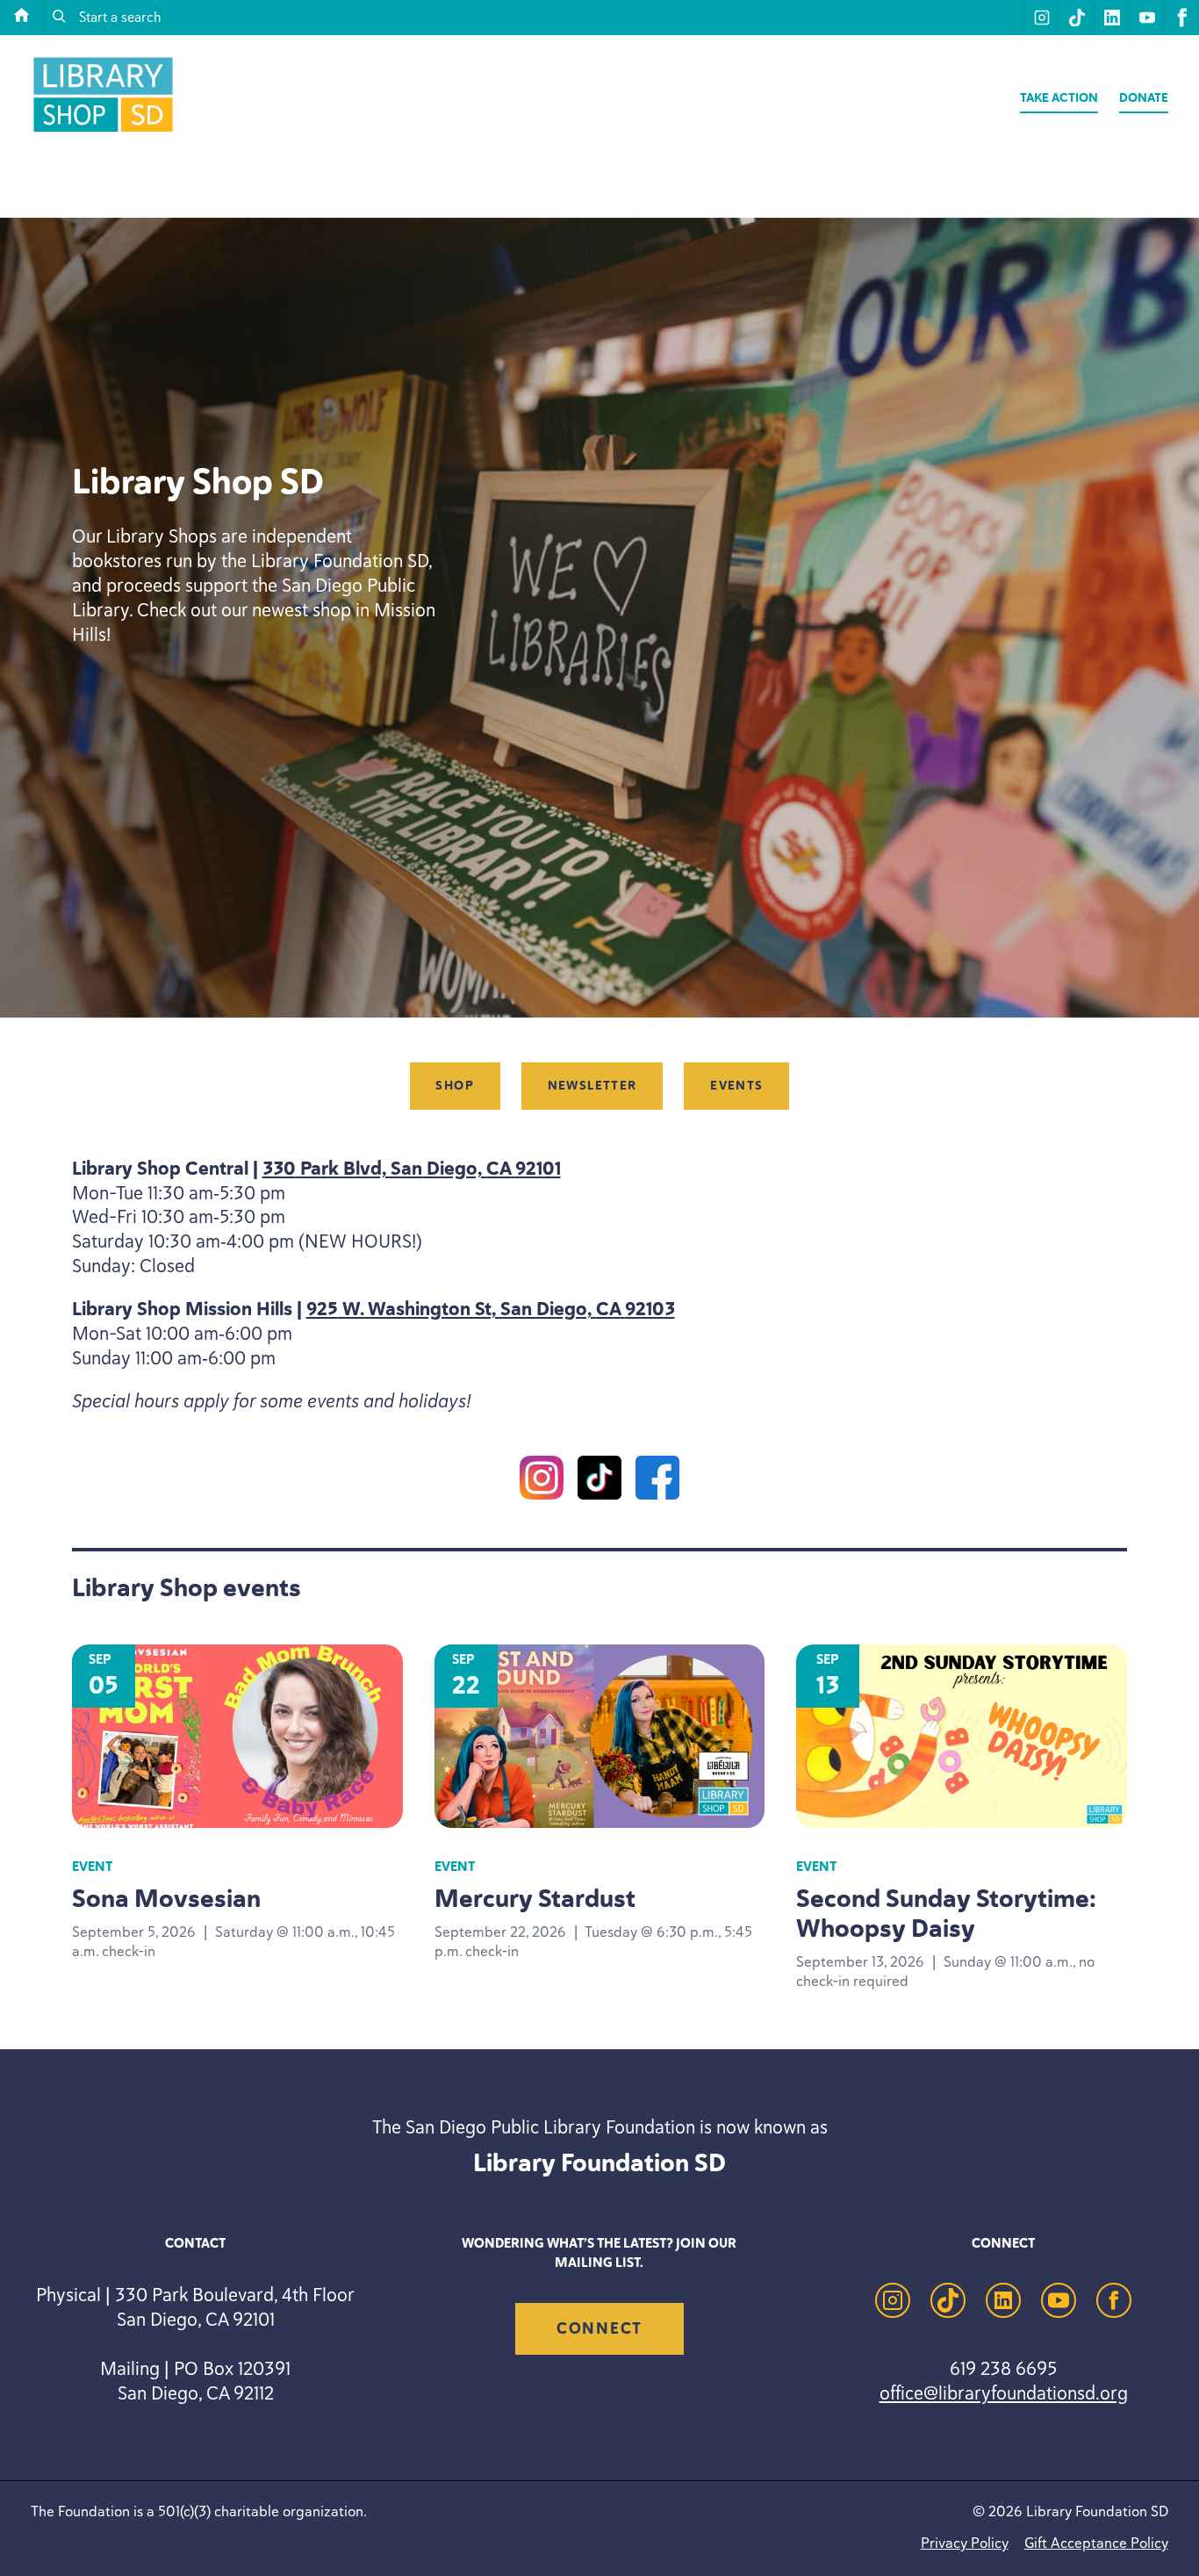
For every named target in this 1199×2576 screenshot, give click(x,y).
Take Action (1059, 98)
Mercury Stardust (535, 1898)
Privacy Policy (965, 2543)
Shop (455, 1087)
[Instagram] (542, 1480)
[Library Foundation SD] (103, 131)
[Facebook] (657, 1480)
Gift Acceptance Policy (1096, 2543)
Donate (1144, 98)
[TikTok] (599, 1480)
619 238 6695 (1003, 2368)
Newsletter (592, 1087)
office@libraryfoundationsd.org (1004, 2393)
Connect (599, 2328)
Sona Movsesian (166, 1898)
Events (736, 1087)
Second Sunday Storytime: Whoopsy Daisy (946, 1913)
